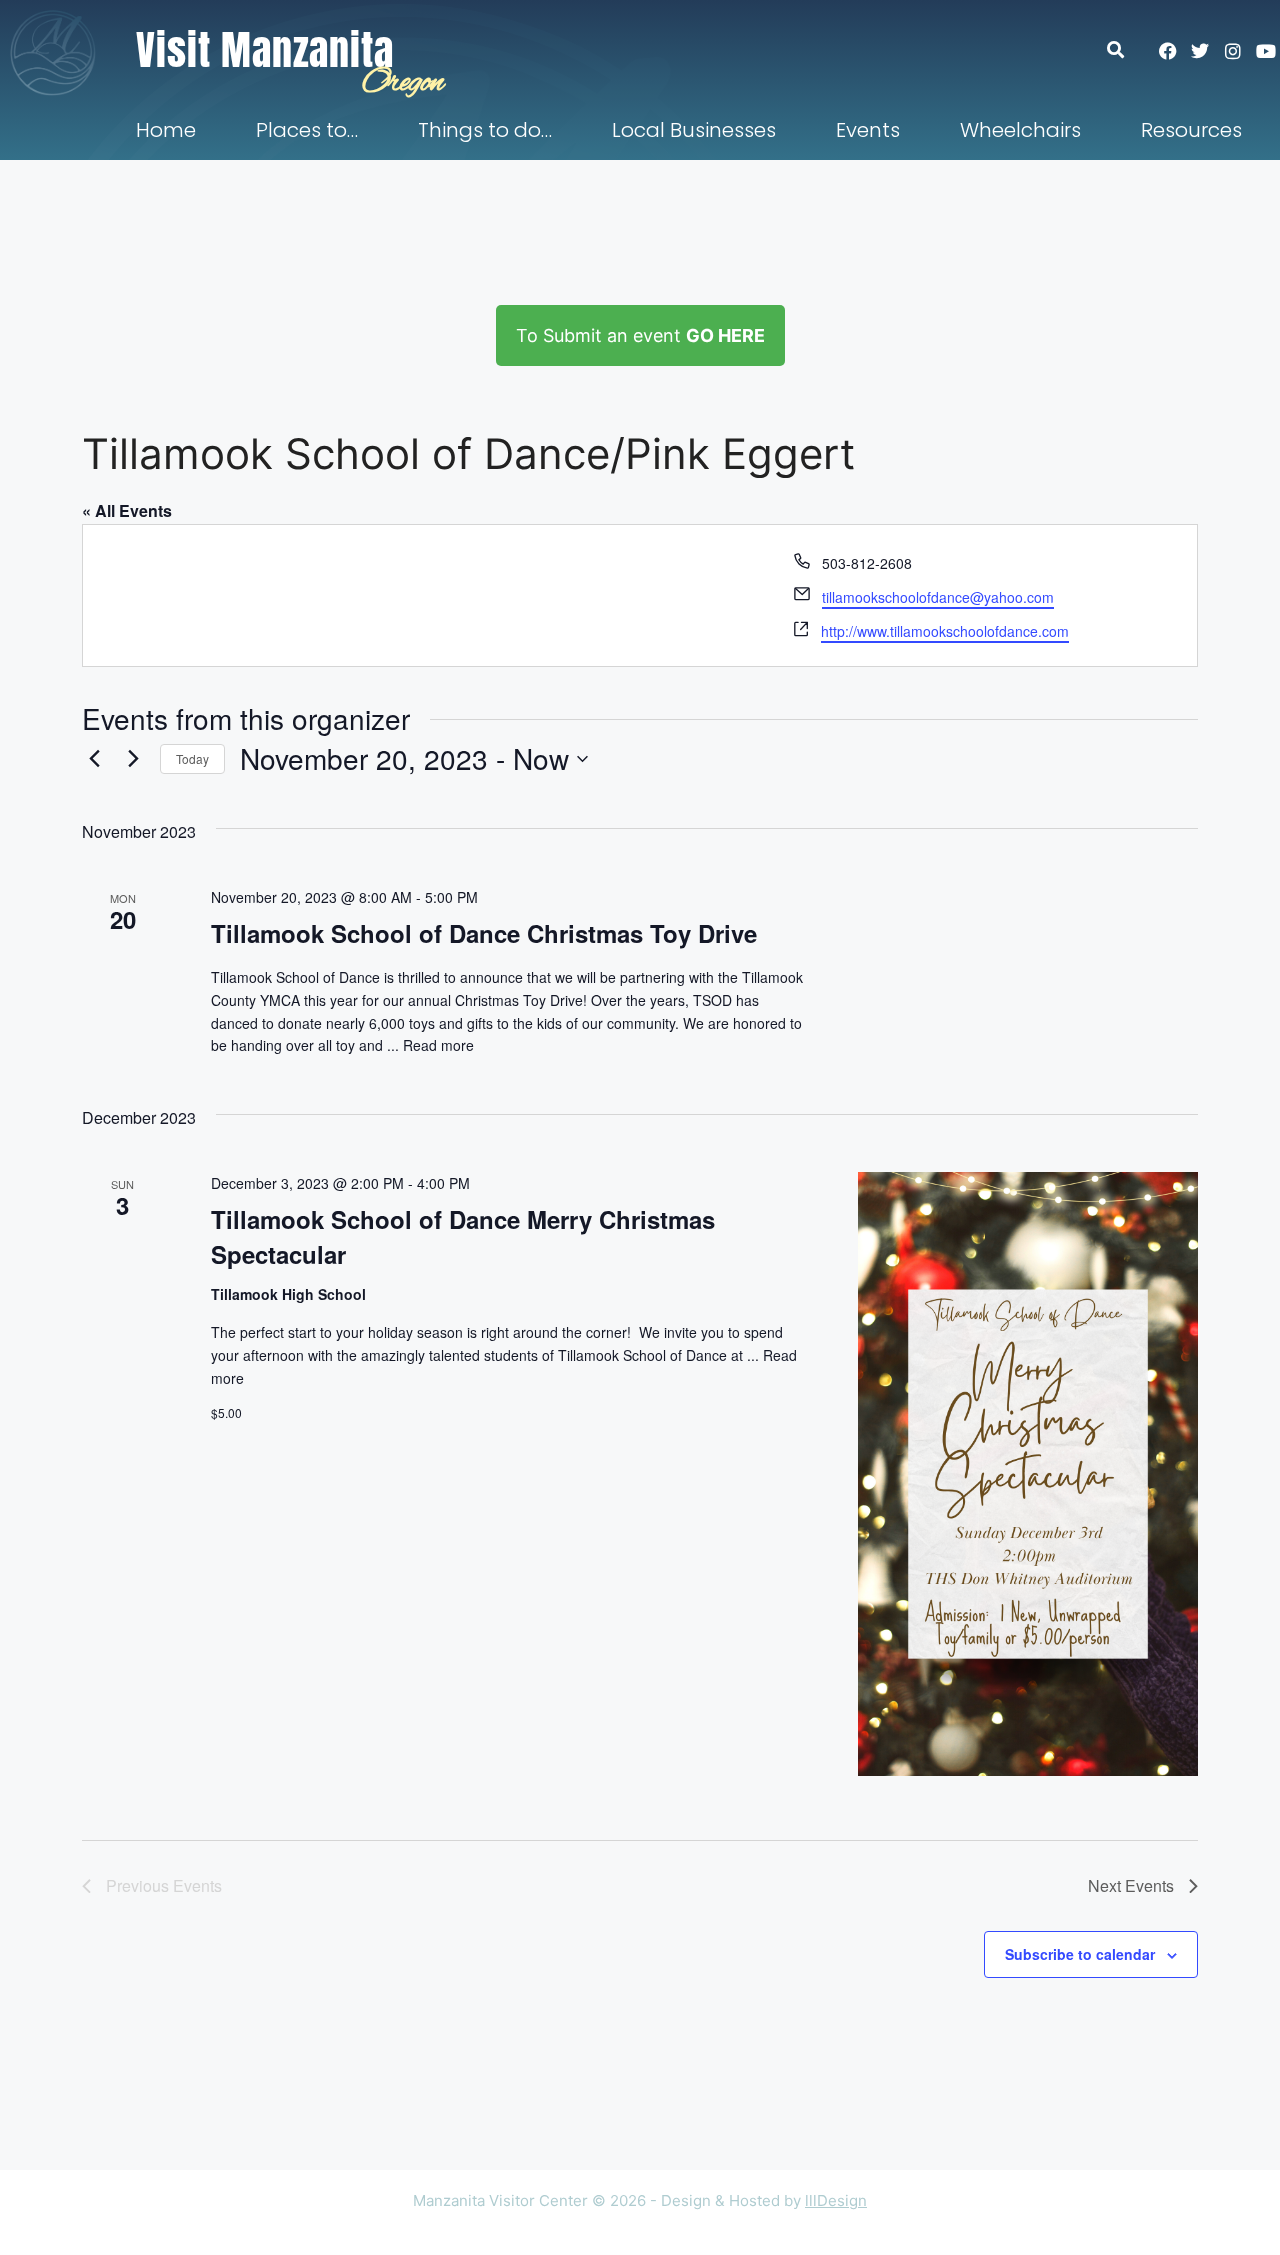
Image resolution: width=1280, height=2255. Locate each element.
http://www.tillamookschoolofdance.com (945, 631)
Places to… (307, 130)
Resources (1191, 130)
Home (166, 130)
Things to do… (485, 130)
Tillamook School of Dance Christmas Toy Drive (484, 933)
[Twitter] (1200, 51)
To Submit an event (640, 335)
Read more (438, 1045)
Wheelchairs (1020, 130)
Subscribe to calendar (1080, 1954)
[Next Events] (133, 759)
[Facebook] (1168, 51)
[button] (1125, 49)
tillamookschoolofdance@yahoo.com (938, 597)
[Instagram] (1233, 51)
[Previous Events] (94, 759)
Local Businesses (694, 130)
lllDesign (836, 2200)
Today (192, 758)
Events (868, 130)
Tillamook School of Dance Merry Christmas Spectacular (463, 1236)
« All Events (127, 510)
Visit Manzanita (265, 50)
